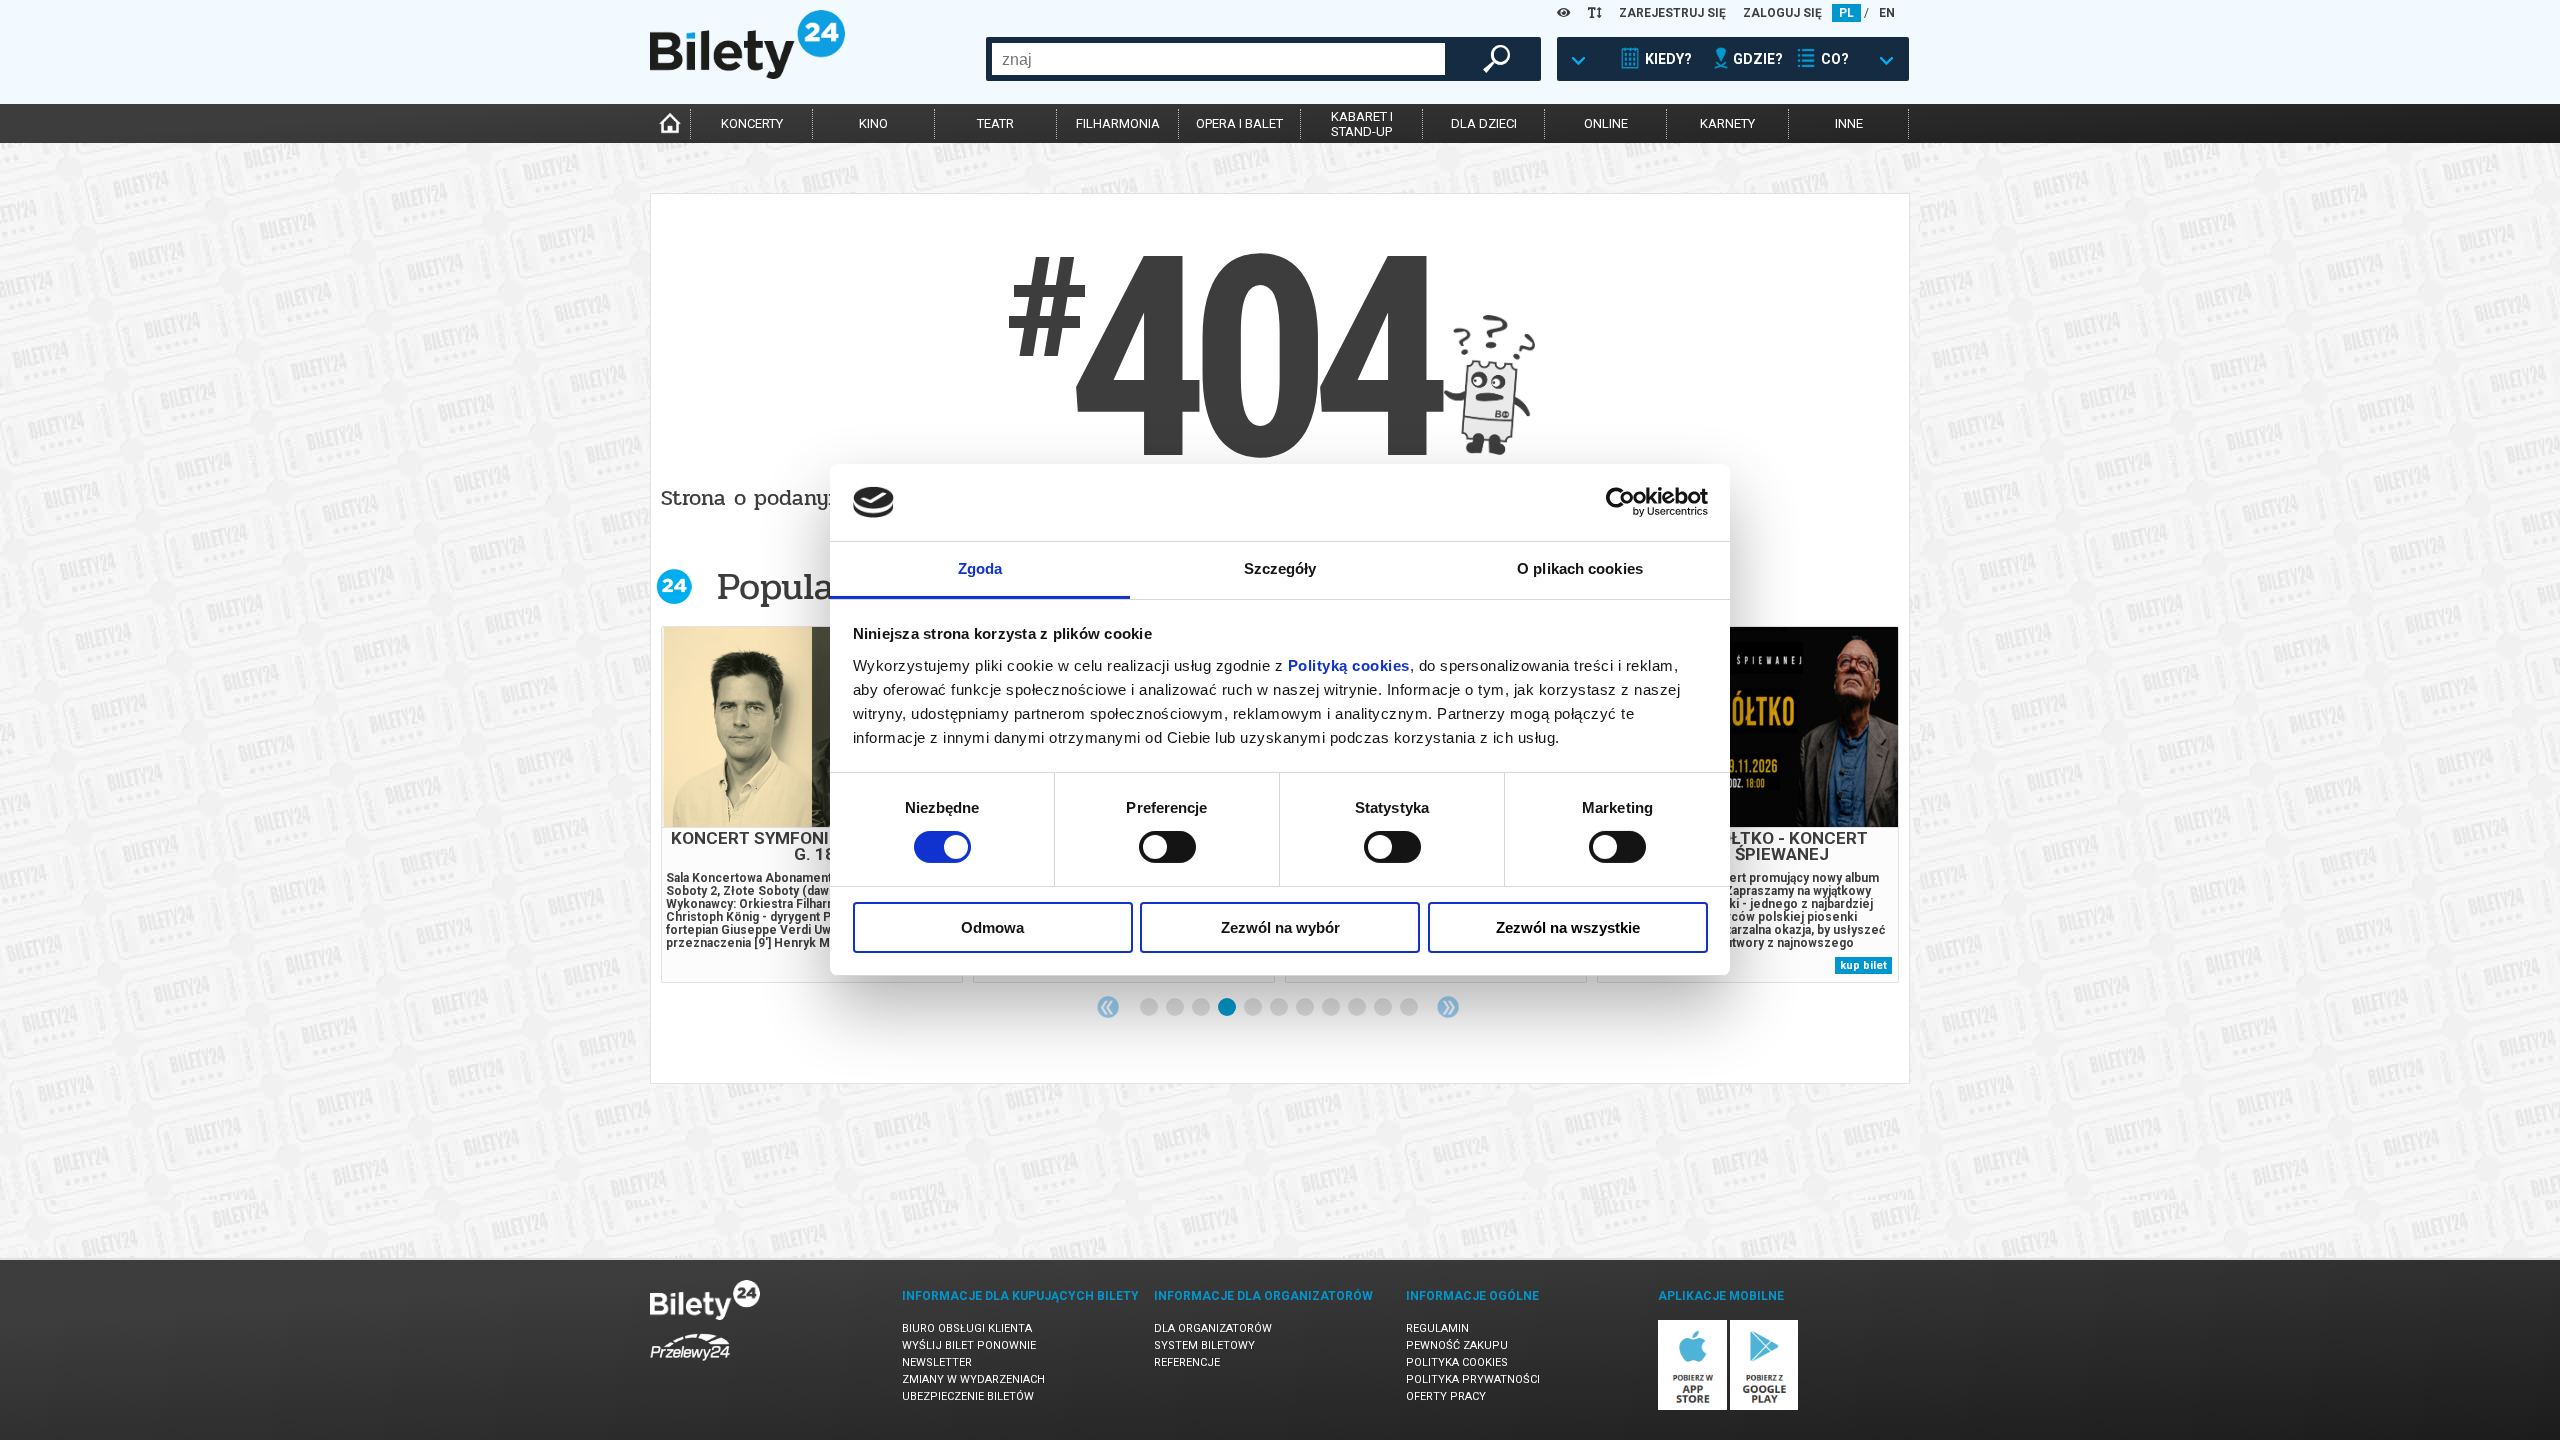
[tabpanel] (812, 804)
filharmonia (1118, 123)
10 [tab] (1384, 1008)
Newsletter (937, 1362)
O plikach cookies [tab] (1580, 568)
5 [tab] (1254, 1008)
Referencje (1187, 1362)
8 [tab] (1332, 1008)
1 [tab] (1150, 1008)
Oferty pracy (1446, 1396)
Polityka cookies (1457, 1362)
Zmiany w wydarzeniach (973, 1379)
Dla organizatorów (1213, 1328)
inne (1849, 123)
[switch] (1167, 847)
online (1606, 123)
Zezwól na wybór (1280, 927)
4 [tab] (1228, 1008)
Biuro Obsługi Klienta (967, 1328)
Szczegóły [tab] (1280, 568)
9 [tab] (1358, 1008)
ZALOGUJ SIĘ (1782, 13)
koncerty (752, 123)
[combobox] (1218, 59)
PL (1846, 13)
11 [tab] (1410, 1008)
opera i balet (1239, 123)
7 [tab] (1306, 1008)
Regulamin (1437, 1328)
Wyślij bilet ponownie (969, 1345)
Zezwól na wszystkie (1568, 927)
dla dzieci (1484, 123)
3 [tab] (1202, 1008)
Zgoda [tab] (980, 568)
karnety (1727, 123)
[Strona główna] (747, 74)
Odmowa (992, 927)
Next (1448, 1007)
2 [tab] (1176, 1008)
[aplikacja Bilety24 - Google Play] (1764, 1406)
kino (873, 123)
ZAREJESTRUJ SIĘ (1672, 13)
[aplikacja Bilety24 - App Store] (1692, 1406)
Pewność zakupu (1457, 1345)
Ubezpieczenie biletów (968, 1396)
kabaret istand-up (1362, 124)
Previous (1108, 1007)
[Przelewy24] (690, 1364)
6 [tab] (1280, 1008)
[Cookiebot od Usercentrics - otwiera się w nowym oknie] (1620, 502)
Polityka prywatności (1473, 1379)
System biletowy (1204, 1345)
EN (1887, 13)
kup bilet (1863, 965)
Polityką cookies (1349, 665)
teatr (995, 123)
